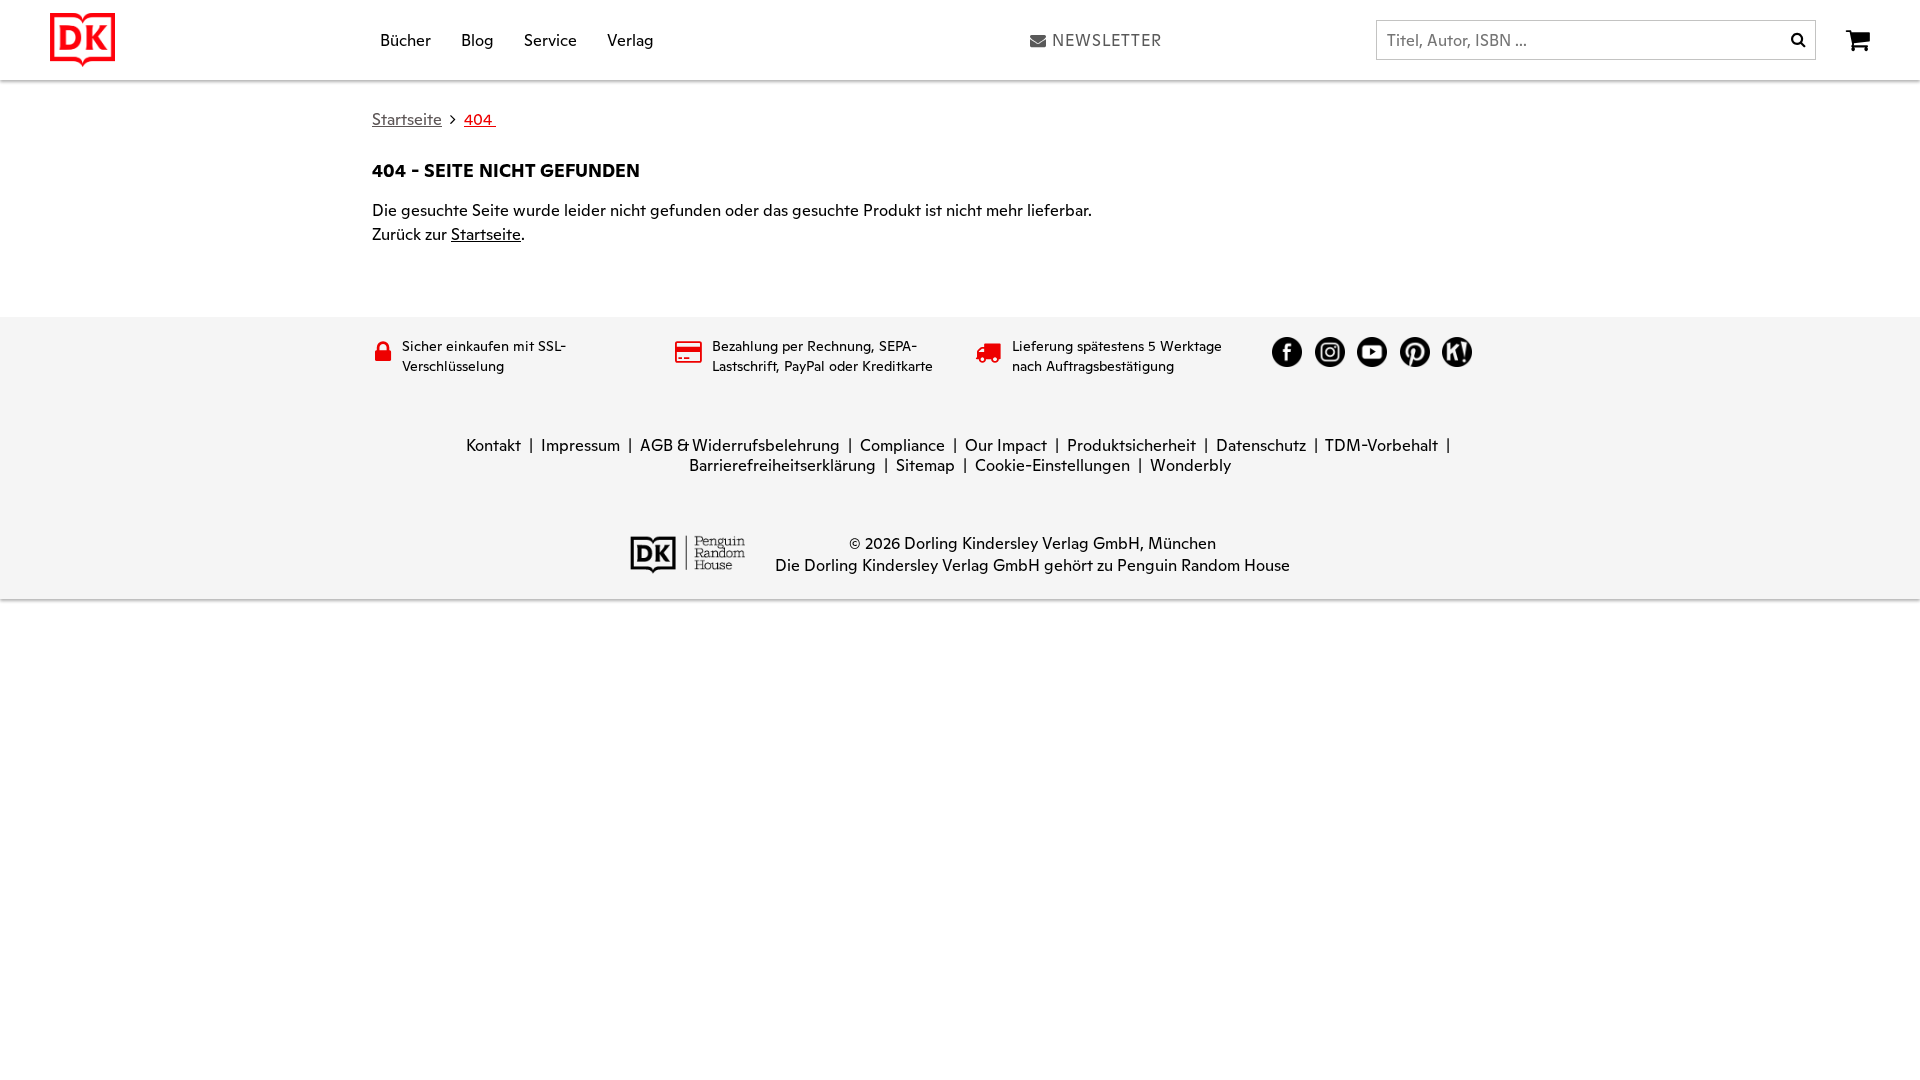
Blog (477, 39)
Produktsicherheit (1131, 445)
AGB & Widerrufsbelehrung (740, 445)
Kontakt (493, 445)
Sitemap (925, 465)
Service (550, 39)
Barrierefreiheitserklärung (782, 465)
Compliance (902, 445)
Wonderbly (1190, 465)
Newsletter (1107, 40)
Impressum (580, 445)
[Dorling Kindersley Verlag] (82, 40)
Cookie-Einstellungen (1052, 465)
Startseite (486, 234)
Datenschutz (1261, 445)
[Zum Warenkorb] (1858, 40)
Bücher (405, 39)
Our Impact (1006, 445)
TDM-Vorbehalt (1381, 445)
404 (480, 119)
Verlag (630, 39)
